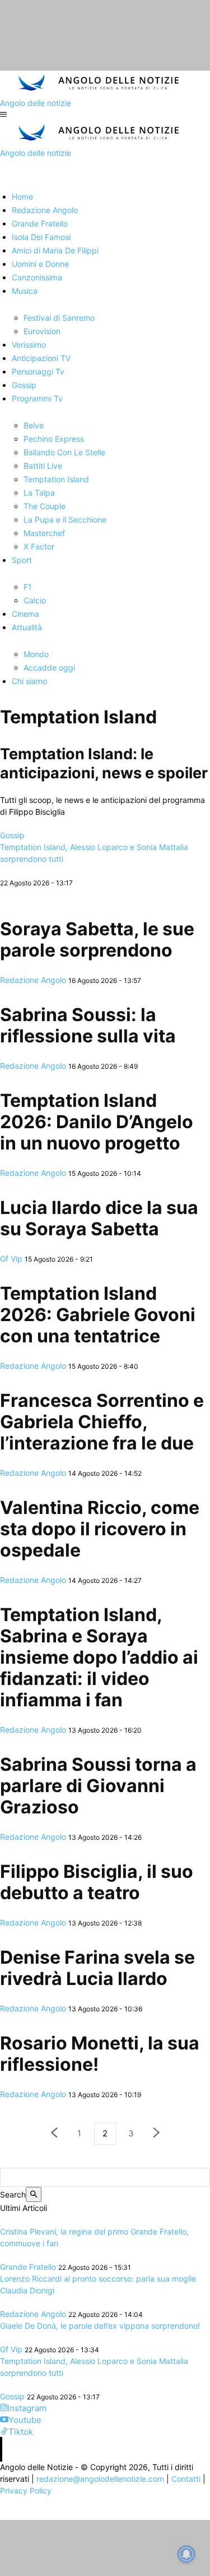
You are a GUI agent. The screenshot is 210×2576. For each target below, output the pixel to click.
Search (13, 2194)
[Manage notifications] (186, 2554)
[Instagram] (4, 2408)
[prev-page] (54, 2134)
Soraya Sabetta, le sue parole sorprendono (97, 940)
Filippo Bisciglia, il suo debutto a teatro (97, 1882)
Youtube (25, 2420)
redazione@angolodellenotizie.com (100, 2479)
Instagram (27, 2408)
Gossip (12, 835)
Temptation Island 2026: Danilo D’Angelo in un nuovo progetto (97, 1122)
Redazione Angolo (33, 980)
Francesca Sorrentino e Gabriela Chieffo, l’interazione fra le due (102, 1422)
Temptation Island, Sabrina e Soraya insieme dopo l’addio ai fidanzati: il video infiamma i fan (99, 1657)
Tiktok (21, 2432)
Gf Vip (11, 1259)
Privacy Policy (26, 2490)
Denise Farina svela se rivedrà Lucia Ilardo (97, 1968)
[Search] (34, 2194)
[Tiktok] (4, 2432)
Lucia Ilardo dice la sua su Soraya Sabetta (99, 1218)
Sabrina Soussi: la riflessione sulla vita (88, 1025)
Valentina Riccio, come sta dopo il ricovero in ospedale (100, 1529)
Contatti (186, 2479)
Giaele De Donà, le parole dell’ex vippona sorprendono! (100, 2326)
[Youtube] (4, 2420)
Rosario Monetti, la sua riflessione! (100, 2054)
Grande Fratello (28, 2267)
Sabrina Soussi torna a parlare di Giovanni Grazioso (98, 1786)
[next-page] (157, 2134)
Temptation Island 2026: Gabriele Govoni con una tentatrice (98, 1315)
